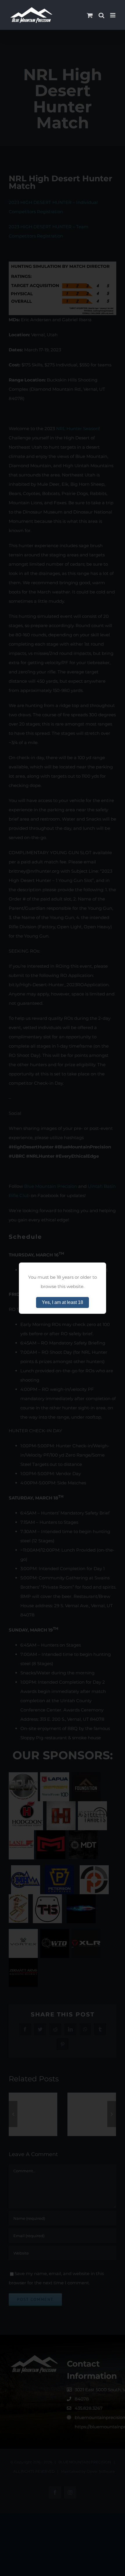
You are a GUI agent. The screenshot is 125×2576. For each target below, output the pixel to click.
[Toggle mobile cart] (90, 15)
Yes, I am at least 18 (63, 1302)
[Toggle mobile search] (101, 15)
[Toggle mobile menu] (113, 15)
